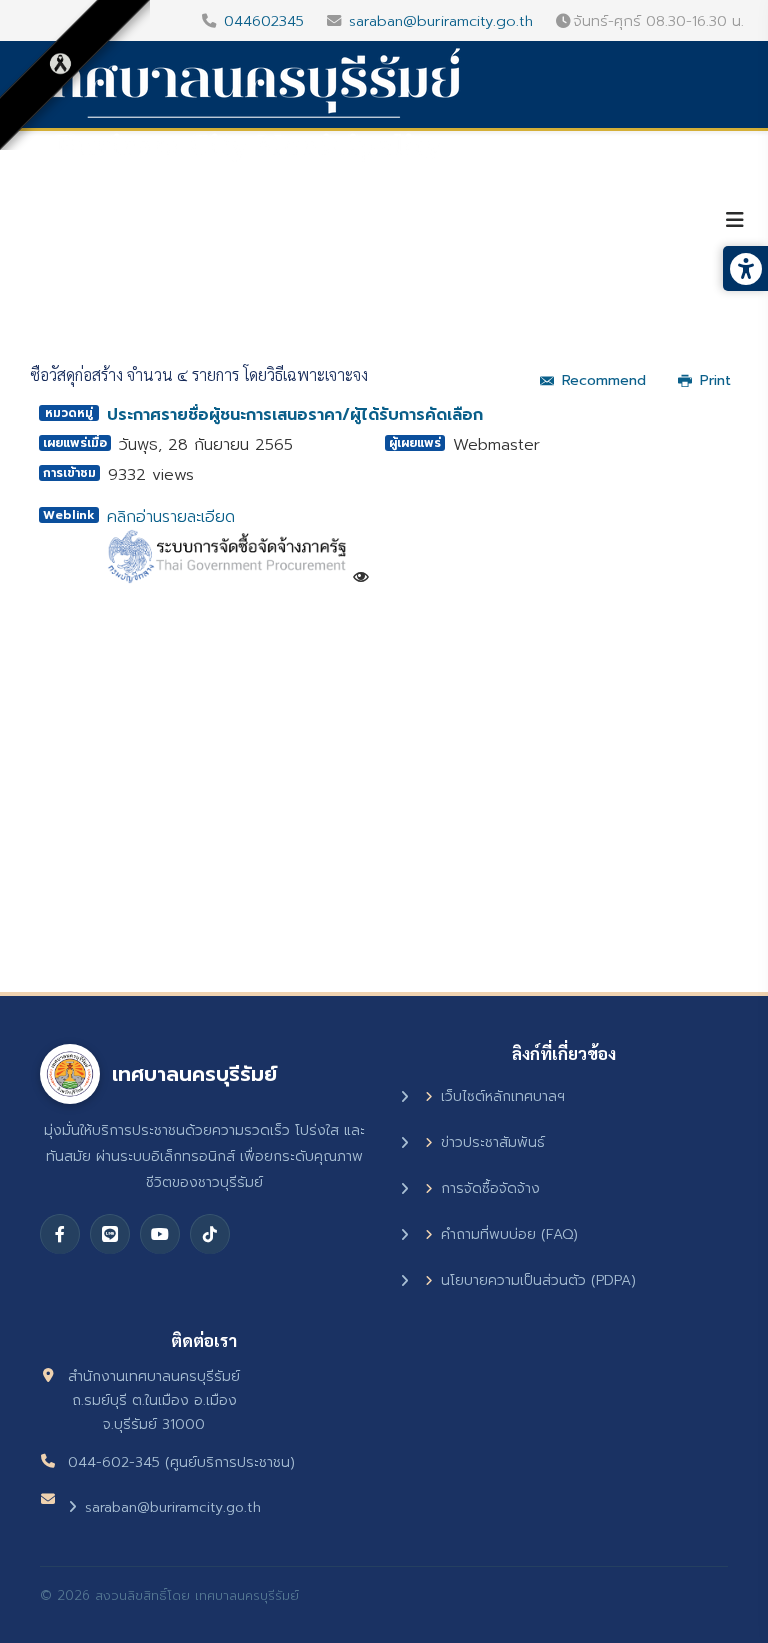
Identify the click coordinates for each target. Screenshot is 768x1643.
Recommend (604, 380)
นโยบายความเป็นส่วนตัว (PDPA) (538, 1280)
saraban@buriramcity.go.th (441, 21)
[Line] (110, 1234)
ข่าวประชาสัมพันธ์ (493, 1142)
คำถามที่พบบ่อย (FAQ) (509, 1234)
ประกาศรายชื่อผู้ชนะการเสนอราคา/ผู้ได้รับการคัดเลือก (295, 415)
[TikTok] (210, 1234)
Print (715, 380)
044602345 (264, 21)
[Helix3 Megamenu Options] (735, 220)
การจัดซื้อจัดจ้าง (490, 1188)
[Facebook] (60, 1234)
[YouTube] (160, 1234)
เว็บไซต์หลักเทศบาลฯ (503, 1096)
